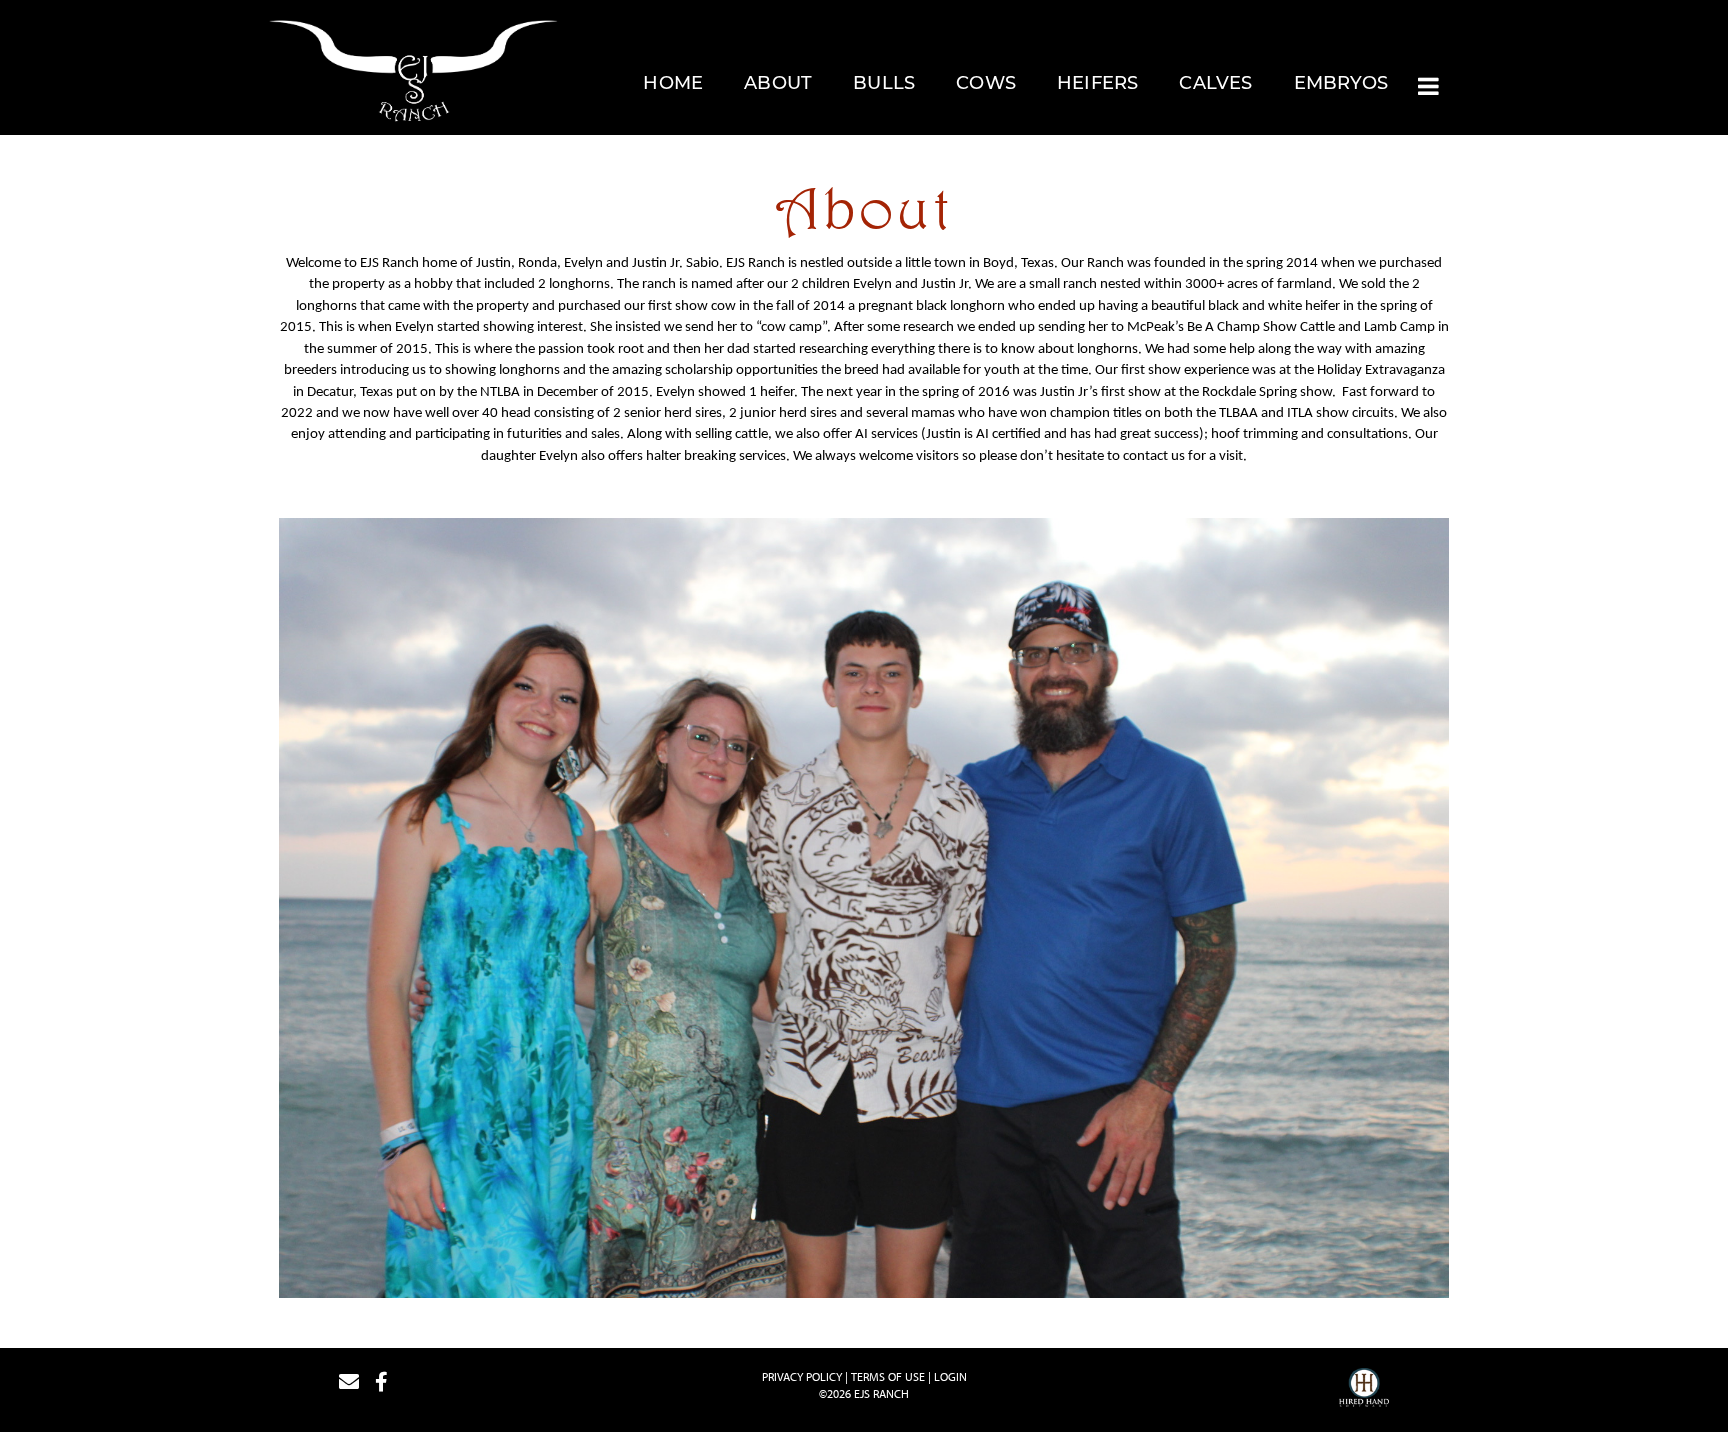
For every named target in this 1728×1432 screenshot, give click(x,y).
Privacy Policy (802, 1376)
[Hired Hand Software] (1364, 1390)
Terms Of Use (888, 1376)
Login (950, 1376)
